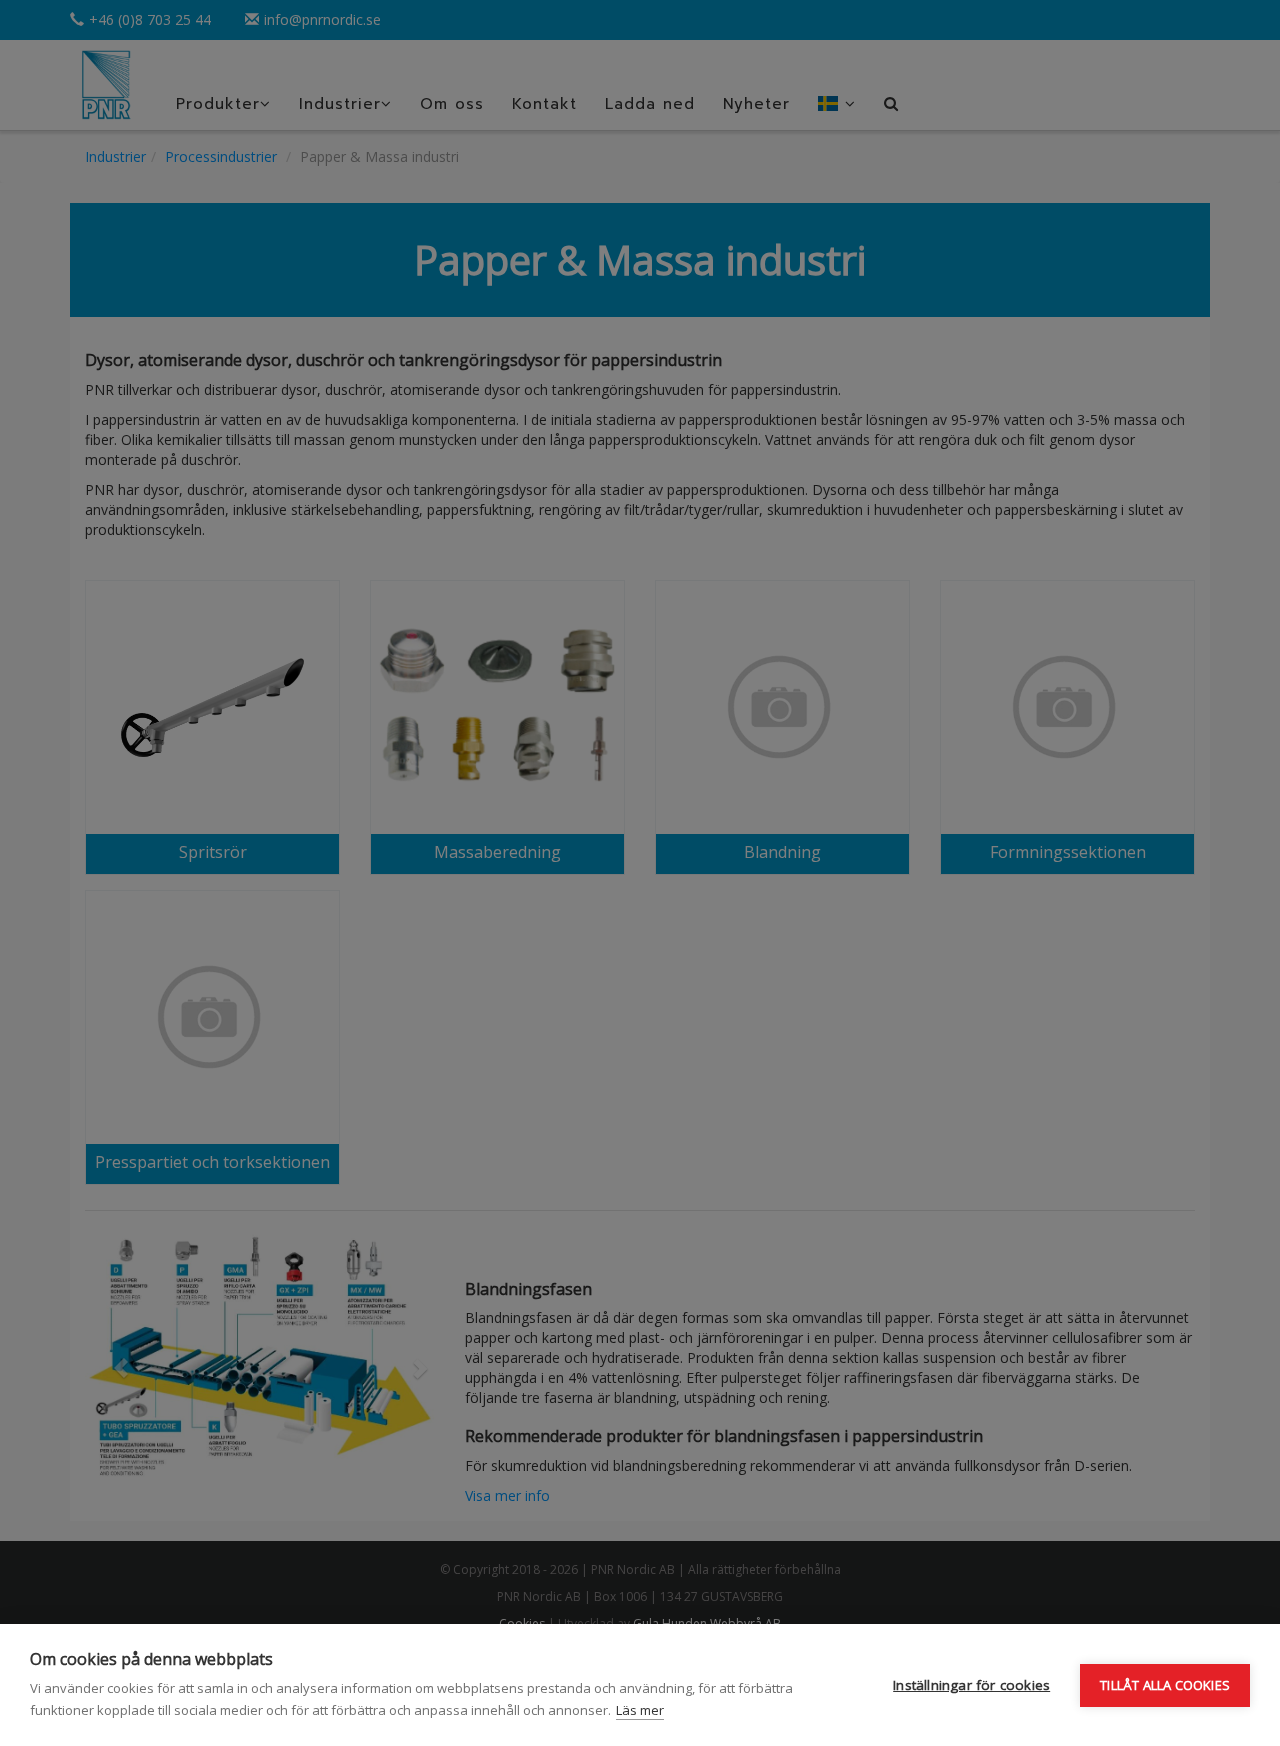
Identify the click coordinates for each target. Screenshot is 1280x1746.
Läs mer (640, 1710)
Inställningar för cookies (971, 1685)
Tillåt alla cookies (1165, 1685)
